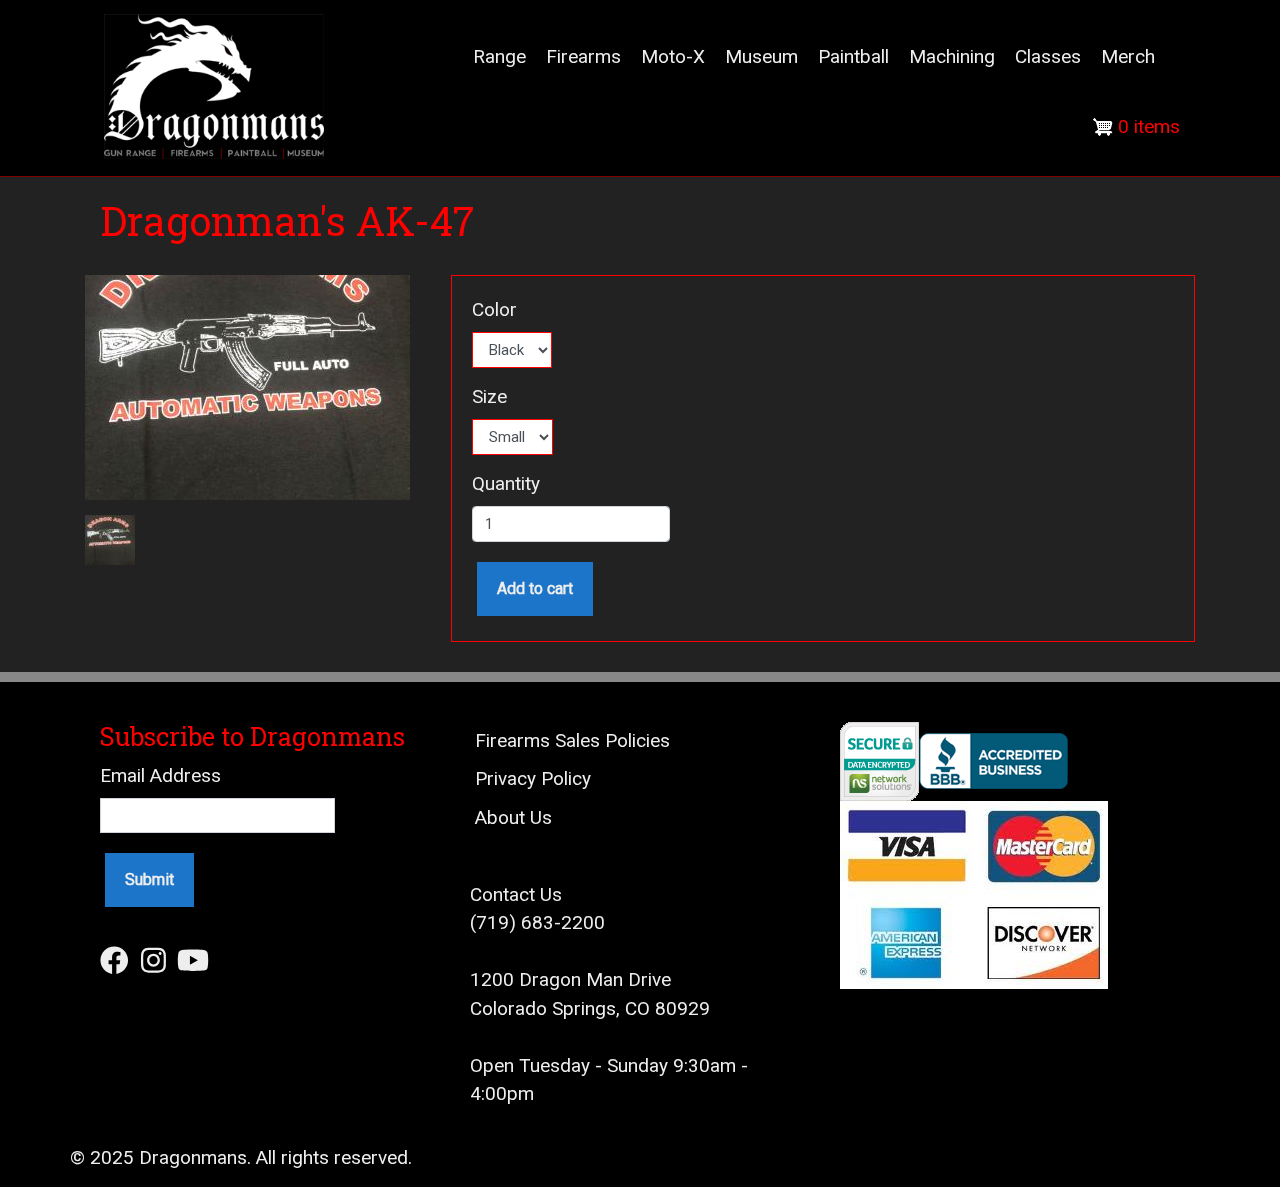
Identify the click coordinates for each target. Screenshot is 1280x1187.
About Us (513, 817)
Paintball (853, 56)
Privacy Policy (533, 778)
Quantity (506, 483)
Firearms (583, 56)
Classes (1048, 56)
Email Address (160, 775)
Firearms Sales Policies (572, 740)
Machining (952, 56)
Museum (761, 56)
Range (499, 56)
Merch (1128, 56)
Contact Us (516, 894)
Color (494, 309)
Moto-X (673, 56)
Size (489, 396)
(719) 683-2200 (537, 922)
